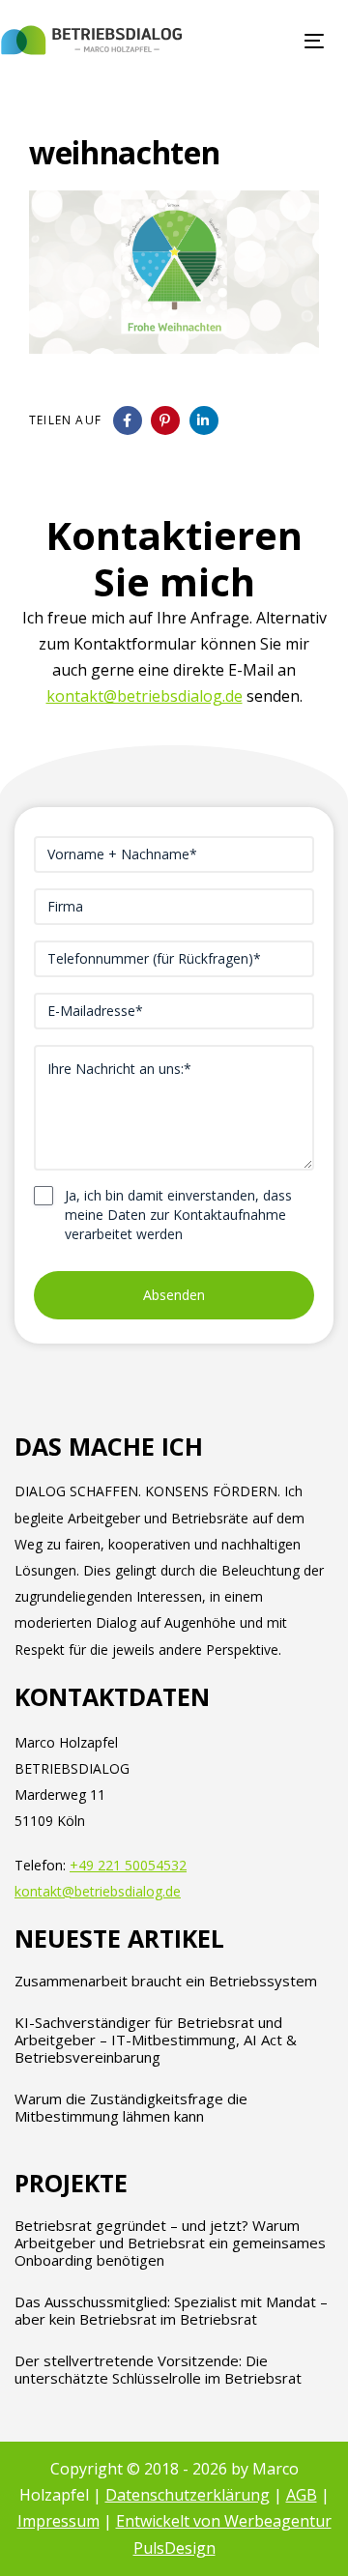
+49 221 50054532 (128, 1865)
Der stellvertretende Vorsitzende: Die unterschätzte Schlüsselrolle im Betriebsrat (158, 2369)
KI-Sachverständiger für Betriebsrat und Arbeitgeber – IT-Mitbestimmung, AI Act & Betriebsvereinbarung (156, 2040)
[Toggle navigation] (274, 41)
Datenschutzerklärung (188, 2495)
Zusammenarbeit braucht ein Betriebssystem (166, 1981)
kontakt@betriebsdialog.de (145, 696)
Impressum (58, 2521)
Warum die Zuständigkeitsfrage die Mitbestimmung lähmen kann (131, 2107)
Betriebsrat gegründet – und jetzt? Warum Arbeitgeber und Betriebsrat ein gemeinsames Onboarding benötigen (170, 2243)
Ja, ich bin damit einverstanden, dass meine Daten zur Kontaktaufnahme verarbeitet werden (178, 1215)
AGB (302, 2495)
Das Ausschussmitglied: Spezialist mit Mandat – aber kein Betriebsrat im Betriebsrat (171, 2310)
